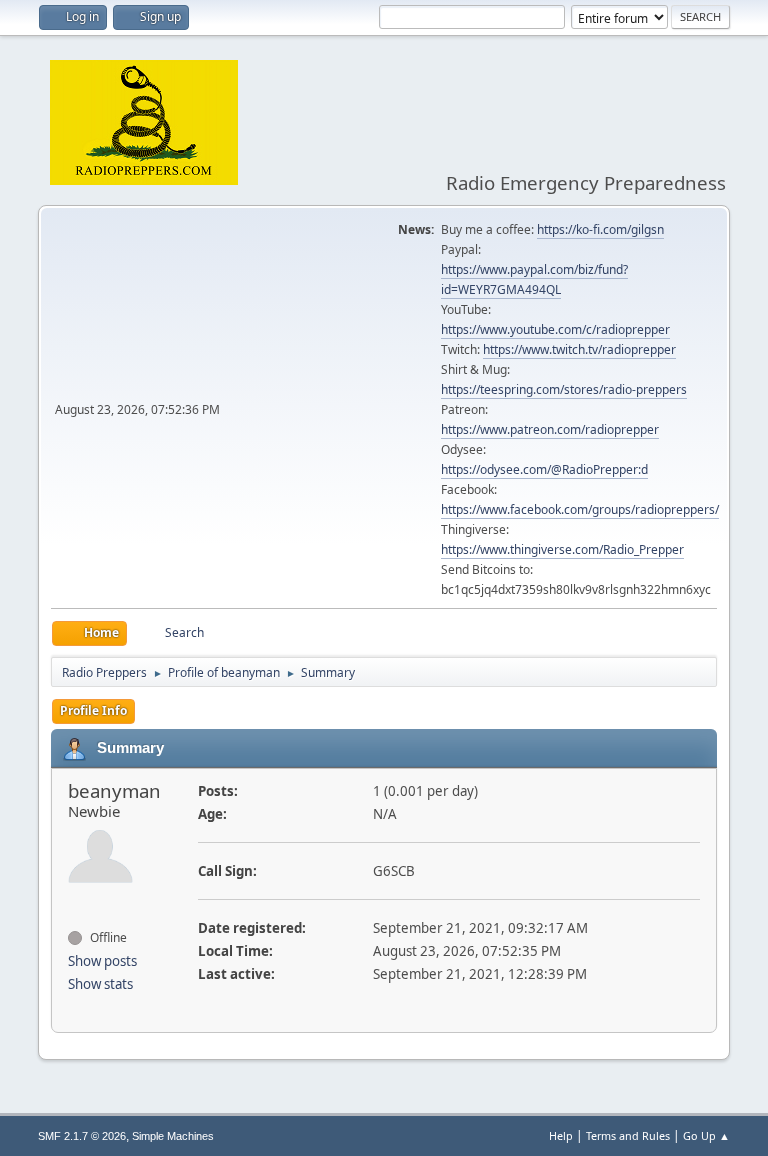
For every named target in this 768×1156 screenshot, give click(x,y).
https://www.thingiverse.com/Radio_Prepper (562, 549)
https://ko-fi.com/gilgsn (600, 229)
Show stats (100, 984)
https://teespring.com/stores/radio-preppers (564, 389)
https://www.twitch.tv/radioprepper (579, 349)
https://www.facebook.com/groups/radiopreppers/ (580, 509)
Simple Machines (173, 1136)
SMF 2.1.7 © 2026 (82, 1136)
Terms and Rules (628, 1135)
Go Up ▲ (706, 1135)
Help (561, 1135)
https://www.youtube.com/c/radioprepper (555, 329)
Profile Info (93, 710)
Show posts (102, 961)
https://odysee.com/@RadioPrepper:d (544, 469)
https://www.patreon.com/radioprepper (550, 429)
